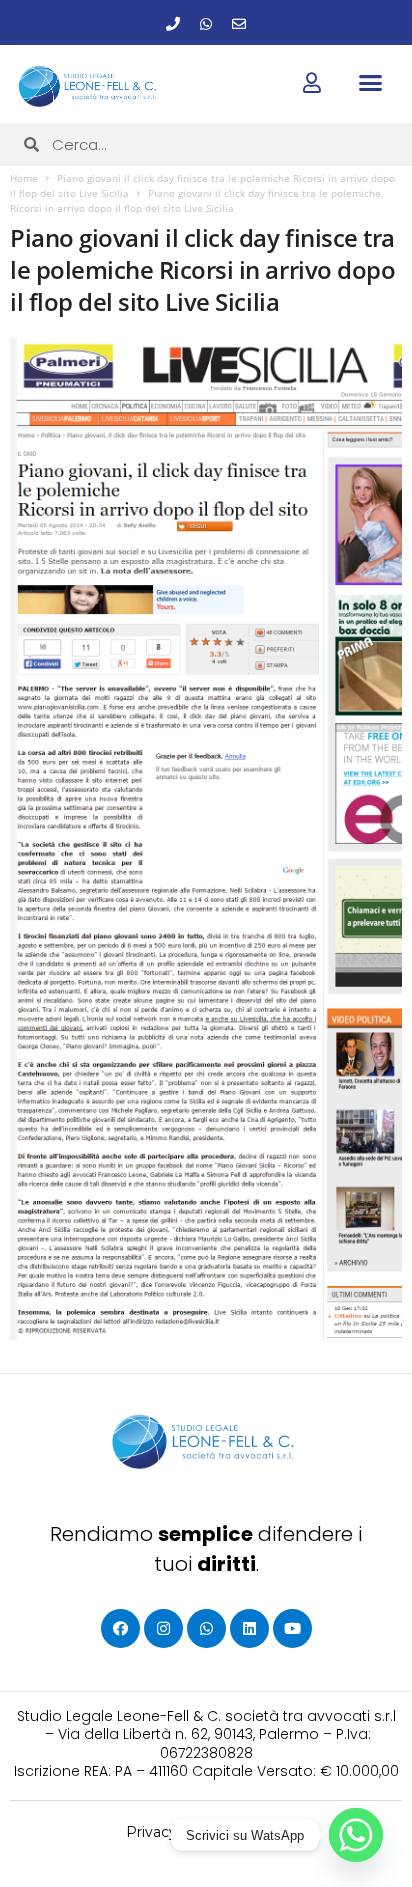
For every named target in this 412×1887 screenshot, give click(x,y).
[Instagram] (163, 1628)
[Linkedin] (249, 1628)
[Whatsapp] (206, 24)
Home (24, 178)
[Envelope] (239, 24)
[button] (371, 83)
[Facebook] (120, 1628)
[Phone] (173, 24)
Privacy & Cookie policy (206, 1832)
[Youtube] (292, 1628)
